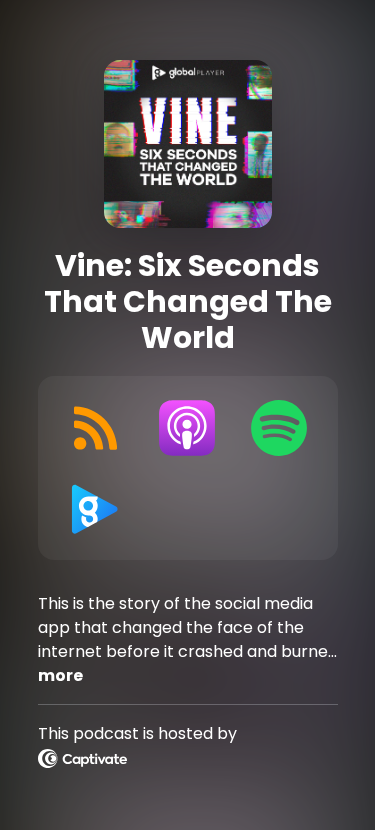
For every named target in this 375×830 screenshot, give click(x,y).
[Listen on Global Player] (96, 508)
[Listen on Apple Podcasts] (187, 428)
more (60, 675)
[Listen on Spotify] (279, 428)
